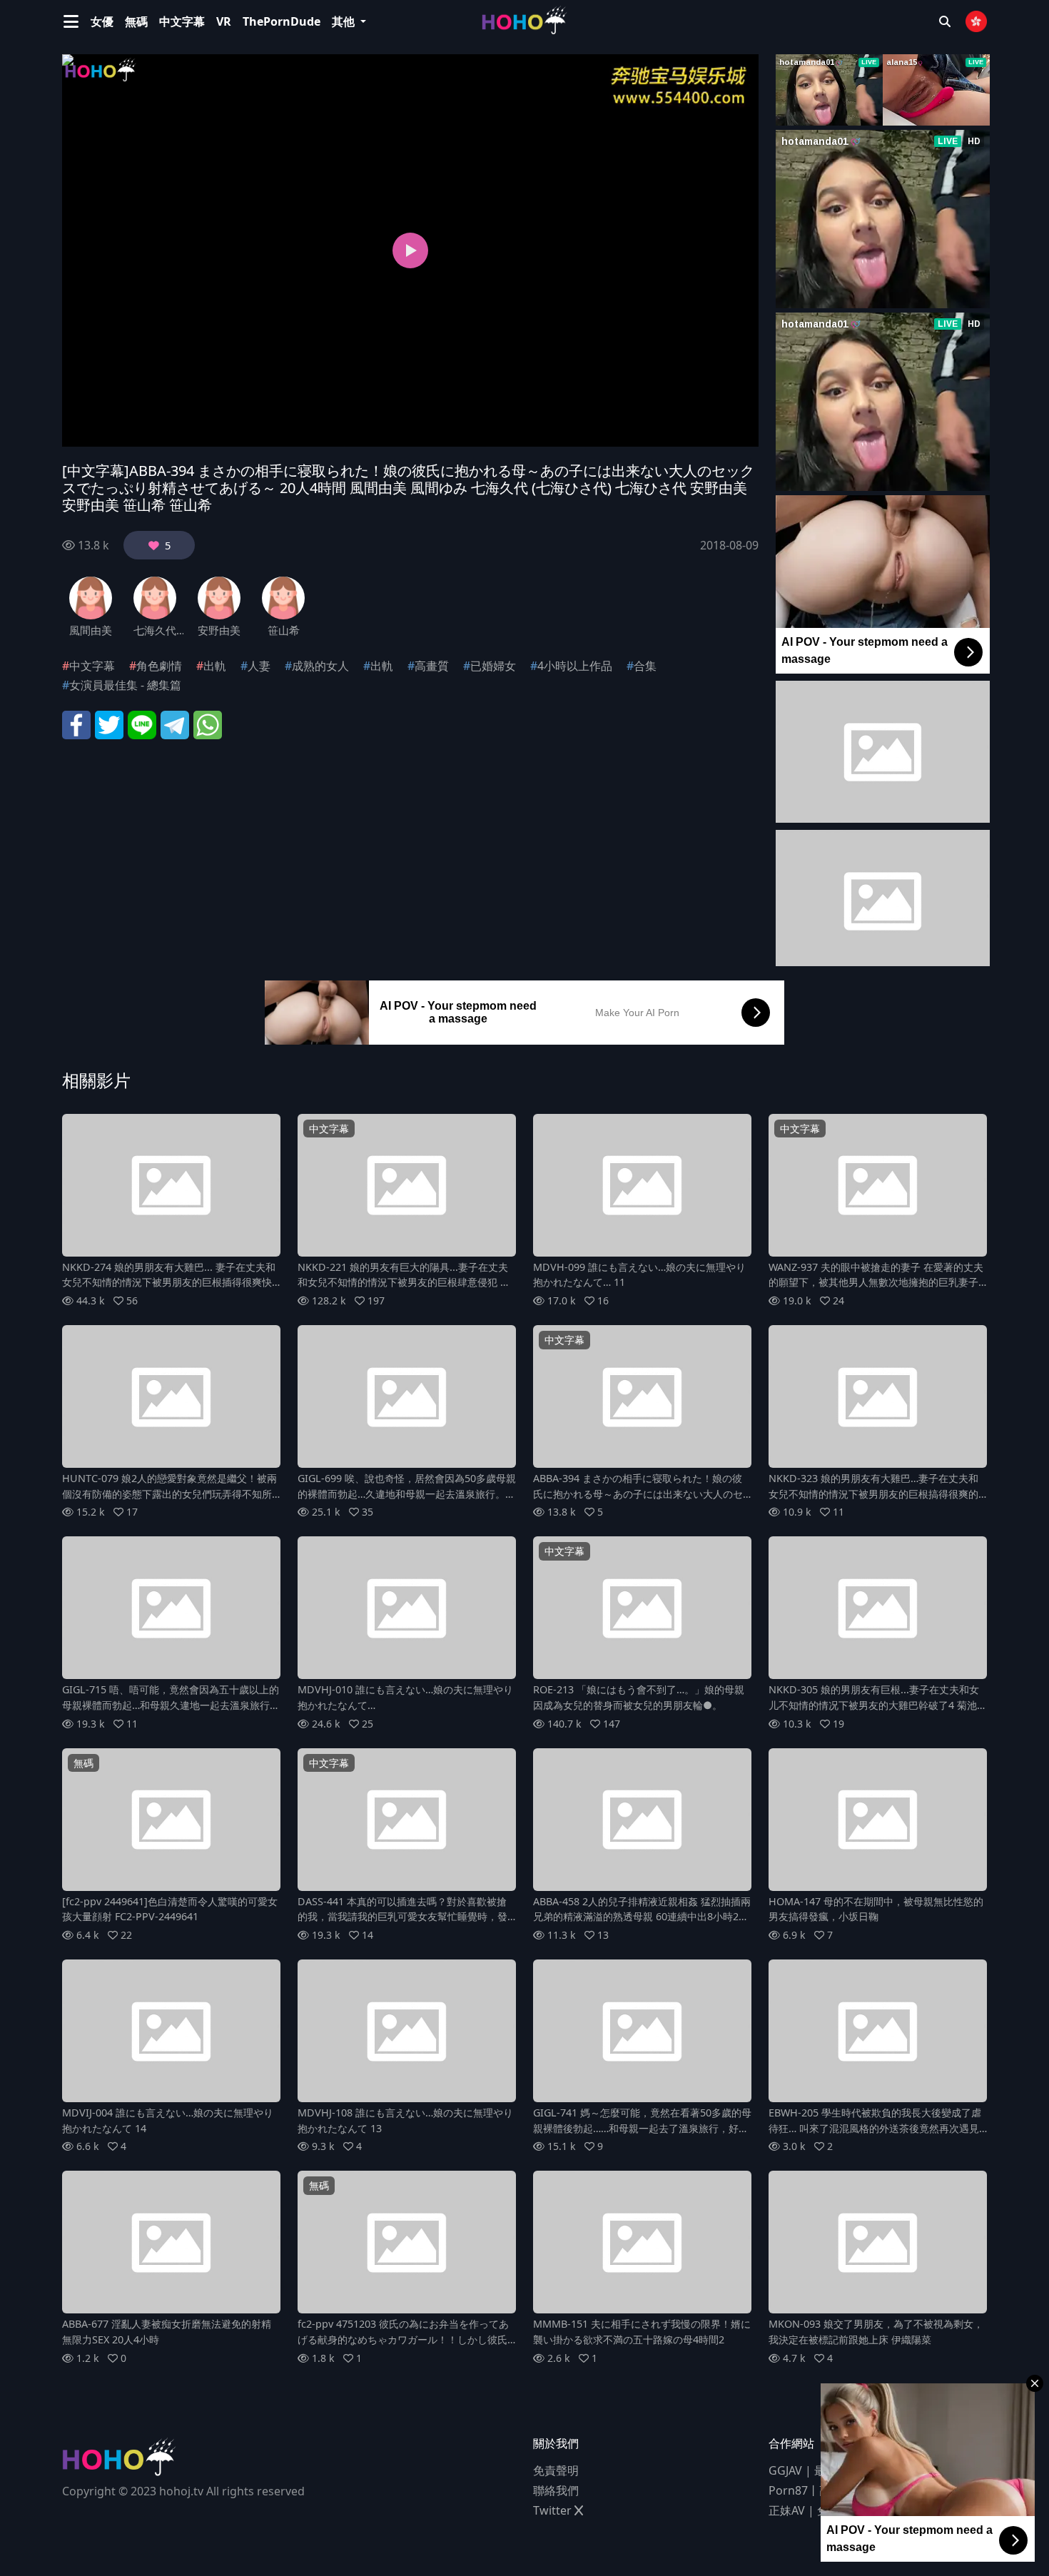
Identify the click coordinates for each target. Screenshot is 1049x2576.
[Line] (142, 724)
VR (224, 21)
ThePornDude (282, 21)
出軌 (215, 666)
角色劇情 (159, 666)
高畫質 (432, 666)
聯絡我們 (556, 2490)
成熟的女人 (320, 666)
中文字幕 (182, 21)
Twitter (554, 2510)
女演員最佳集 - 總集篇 (125, 685)
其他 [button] (345, 21)
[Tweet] (109, 724)
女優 (102, 21)
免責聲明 (556, 2470)
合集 (645, 666)
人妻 (259, 666)
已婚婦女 (493, 666)
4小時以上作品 (575, 666)
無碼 (136, 21)
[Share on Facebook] (76, 724)
